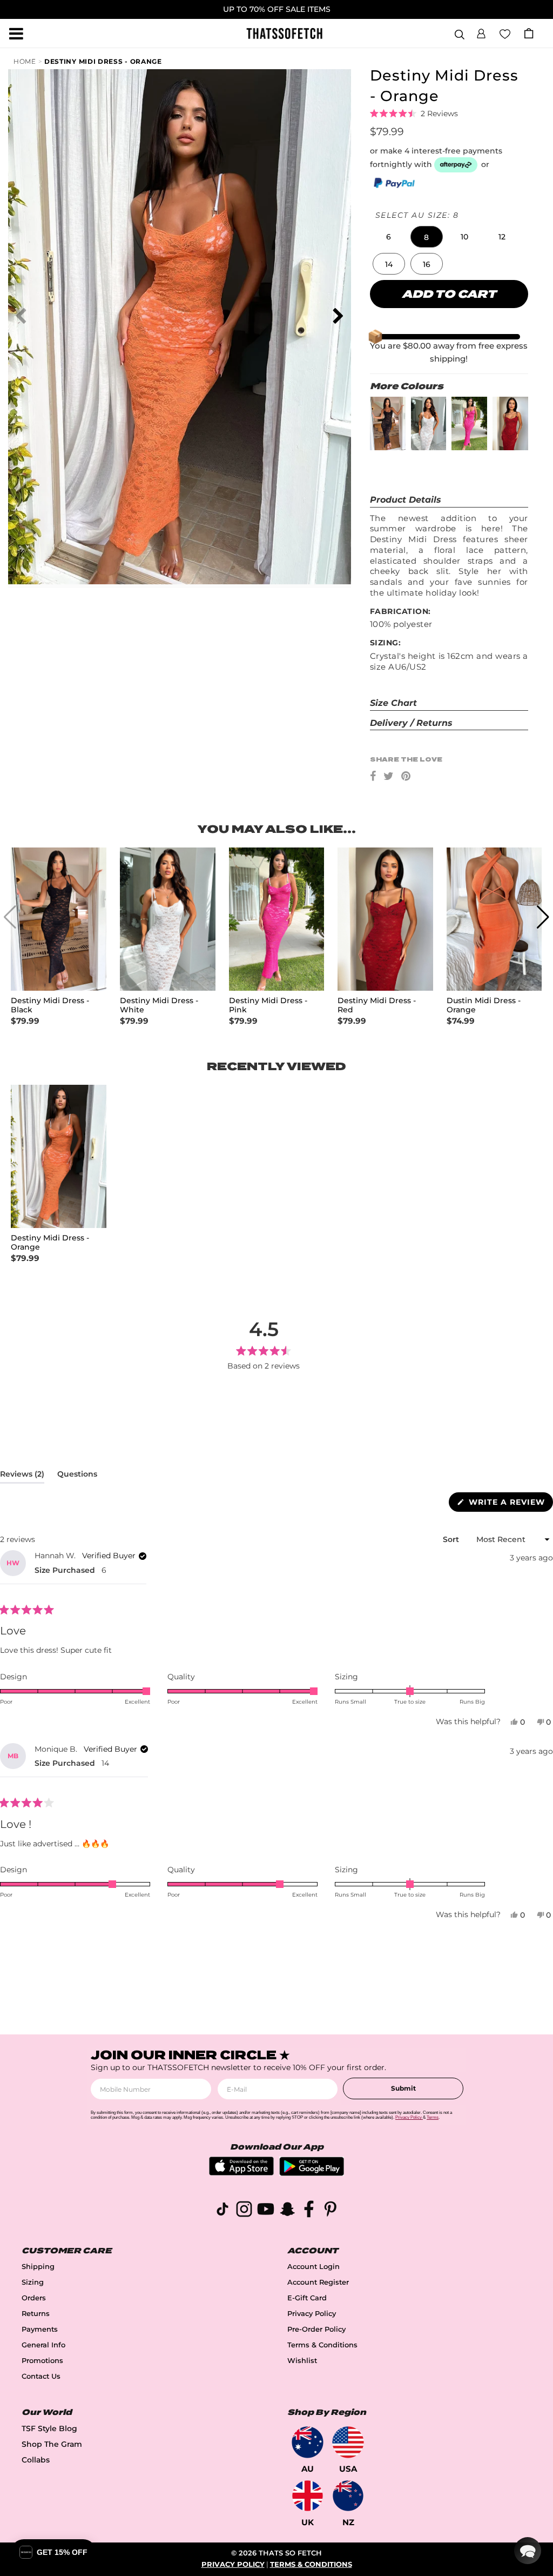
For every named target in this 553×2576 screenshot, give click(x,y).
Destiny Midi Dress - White (159, 1005)
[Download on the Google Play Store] (312, 2173)
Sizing (33, 2282)
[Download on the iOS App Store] (241, 2173)
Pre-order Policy (316, 2329)
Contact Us (41, 2376)
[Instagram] (244, 2211)
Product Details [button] (406, 500)
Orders (34, 2298)
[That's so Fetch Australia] (308, 2442)
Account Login (313, 2267)
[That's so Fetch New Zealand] (348, 2496)
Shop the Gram (52, 2444)
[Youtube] (266, 2211)
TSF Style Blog (49, 2428)
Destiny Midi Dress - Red (377, 1005)
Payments (40, 2329)
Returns (36, 2314)
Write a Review (510, 1504)
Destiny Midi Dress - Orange (103, 61)
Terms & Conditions (322, 2345)
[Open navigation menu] (16, 34)
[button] (481, 32)
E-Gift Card (307, 2298)
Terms (433, 2117)
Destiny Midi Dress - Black (50, 1005)
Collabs (36, 2460)
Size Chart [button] (393, 703)
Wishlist (302, 2361)
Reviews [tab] (22, 1476)
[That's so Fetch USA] (348, 2442)
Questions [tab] (77, 1476)
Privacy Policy (312, 2314)
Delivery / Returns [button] (411, 723)
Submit (403, 2088)
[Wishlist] (505, 33)
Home (25, 61)
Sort (452, 1539)
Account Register (318, 2282)
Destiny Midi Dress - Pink (268, 1005)
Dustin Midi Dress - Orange (484, 1005)
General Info (43, 2345)
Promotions (42, 2361)
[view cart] (529, 33)
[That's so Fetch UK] (308, 2496)
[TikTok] (222, 2211)
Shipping (38, 2267)
